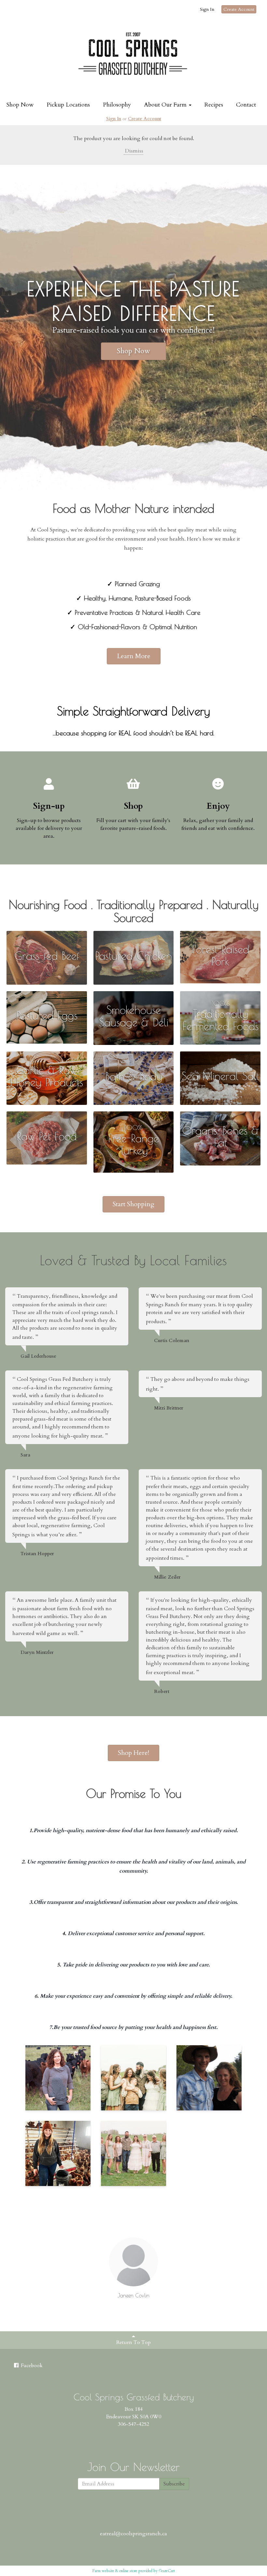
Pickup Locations (68, 105)
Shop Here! (133, 1753)
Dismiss (133, 151)
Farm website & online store (115, 2571)
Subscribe (174, 2484)
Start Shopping (133, 1204)
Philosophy (117, 105)
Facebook (31, 2366)
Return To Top (133, 2342)
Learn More (134, 656)
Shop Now (20, 105)
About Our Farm (166, 105)
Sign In (207, 9)
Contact (246, 105)
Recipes (214, 105)
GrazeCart (167, 2571)
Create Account (239, 9)
